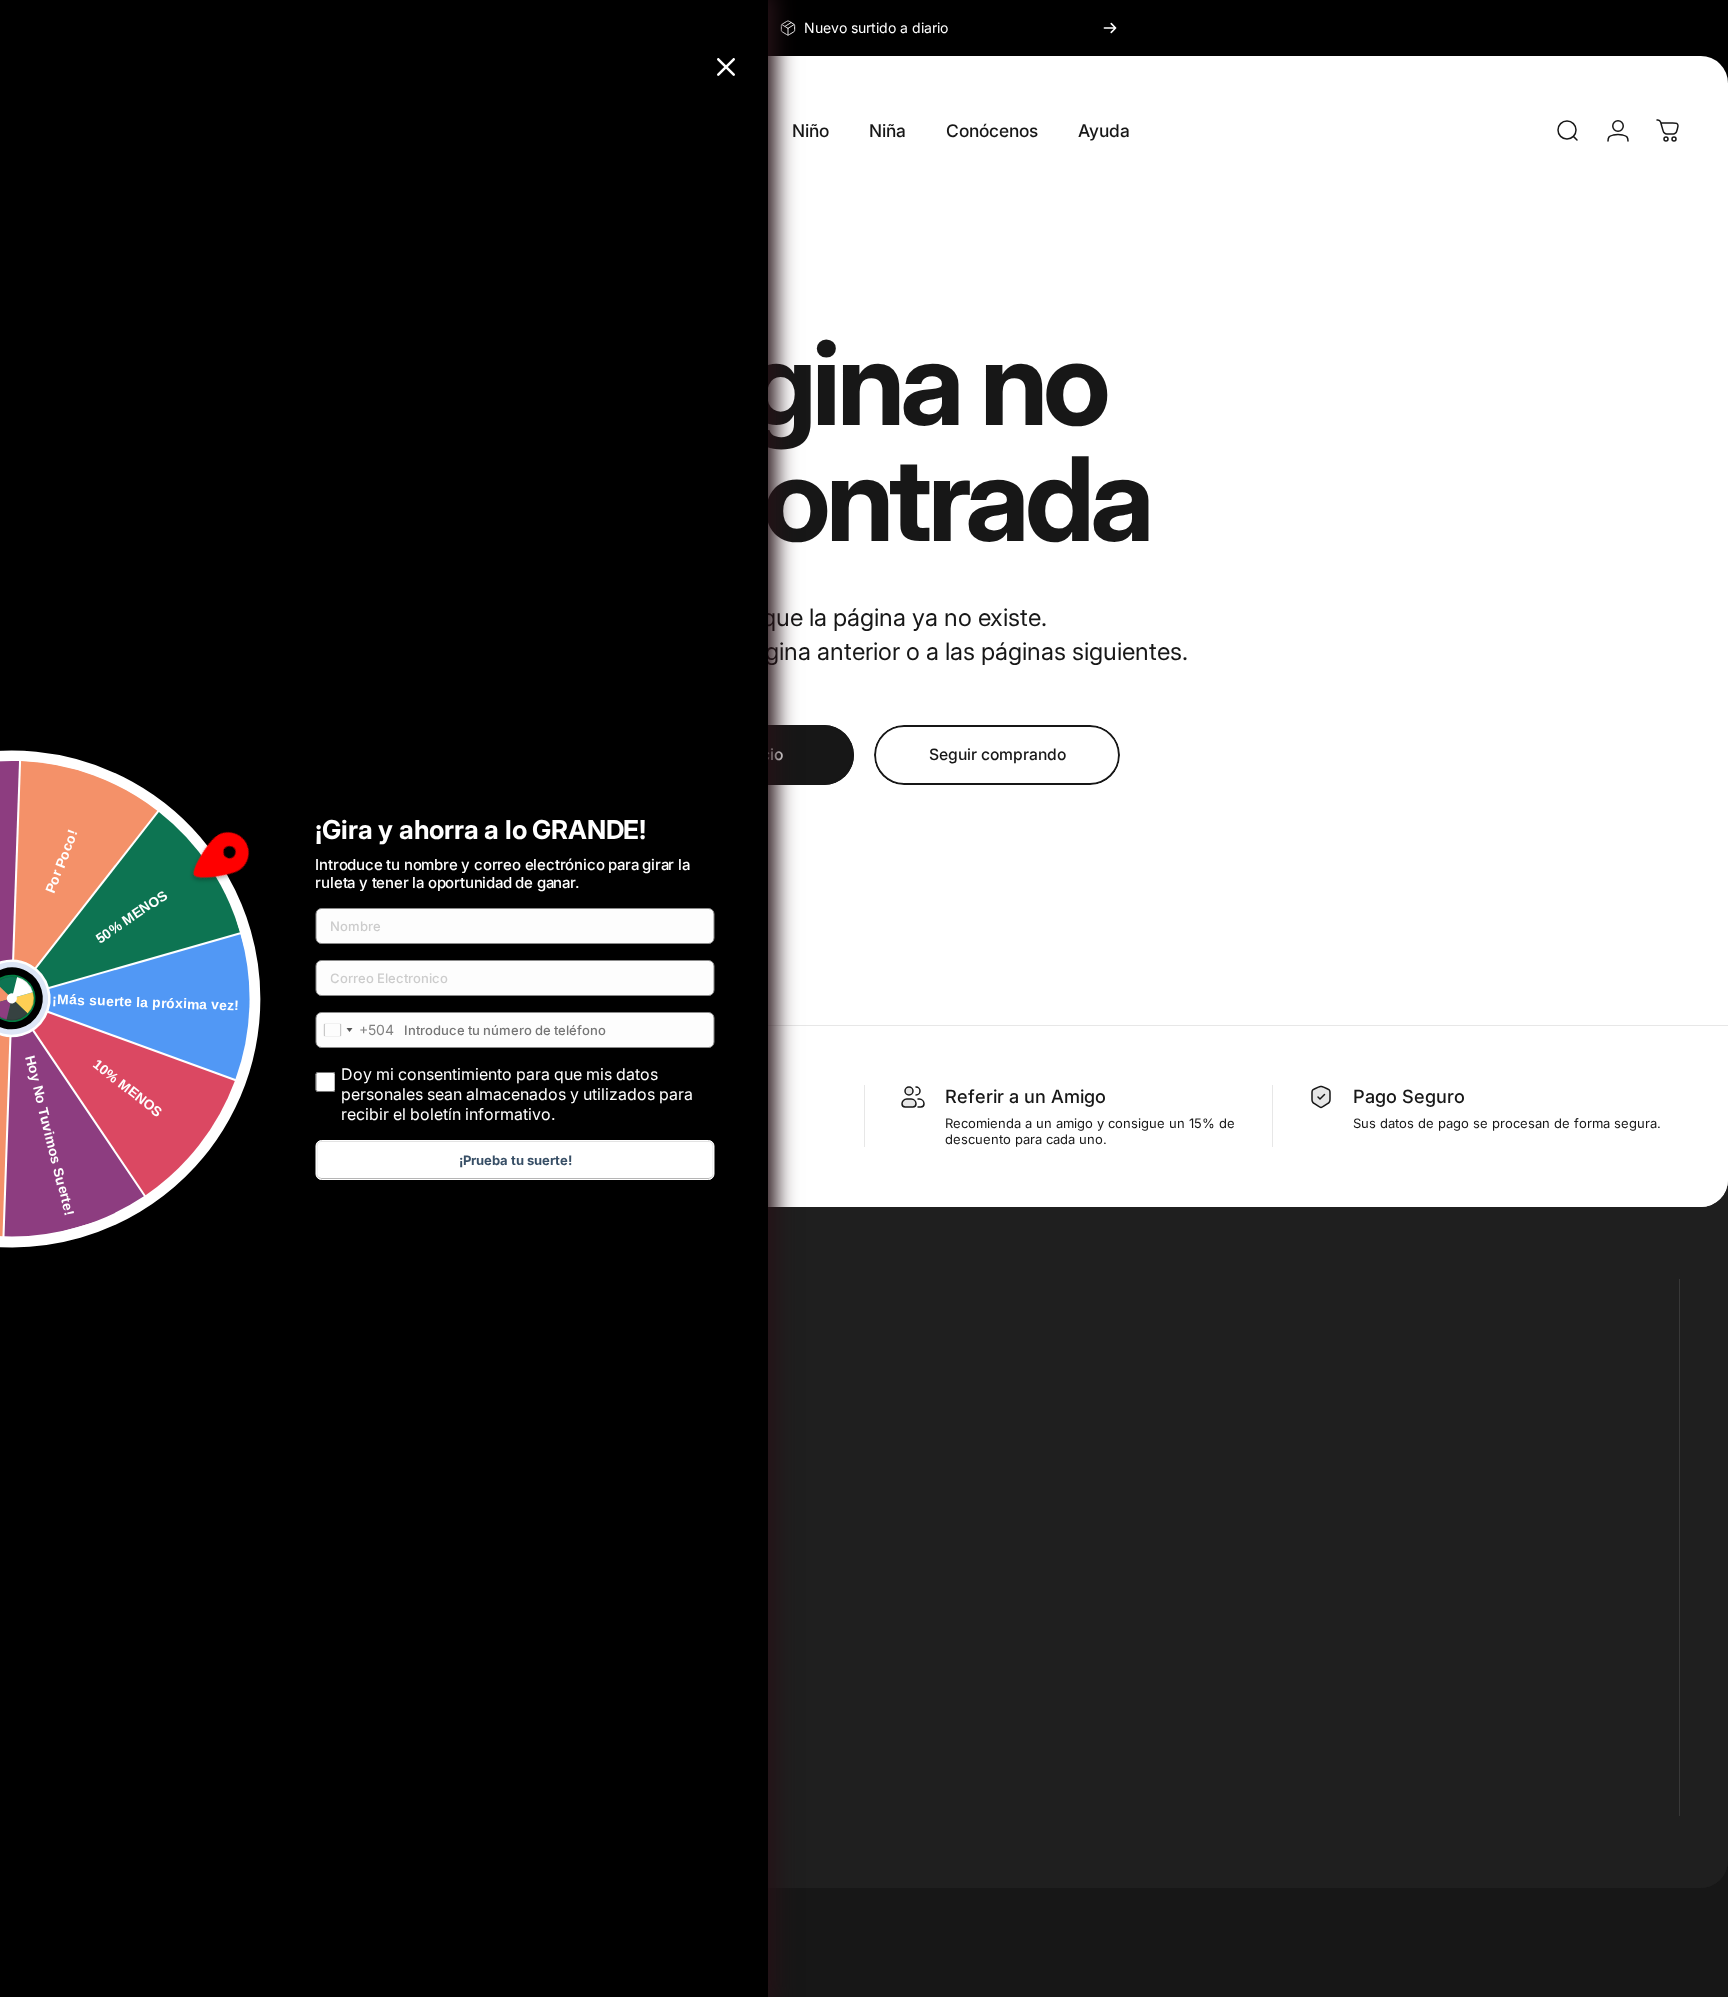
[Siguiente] (1110, 28)
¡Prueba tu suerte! (515, 1160)
